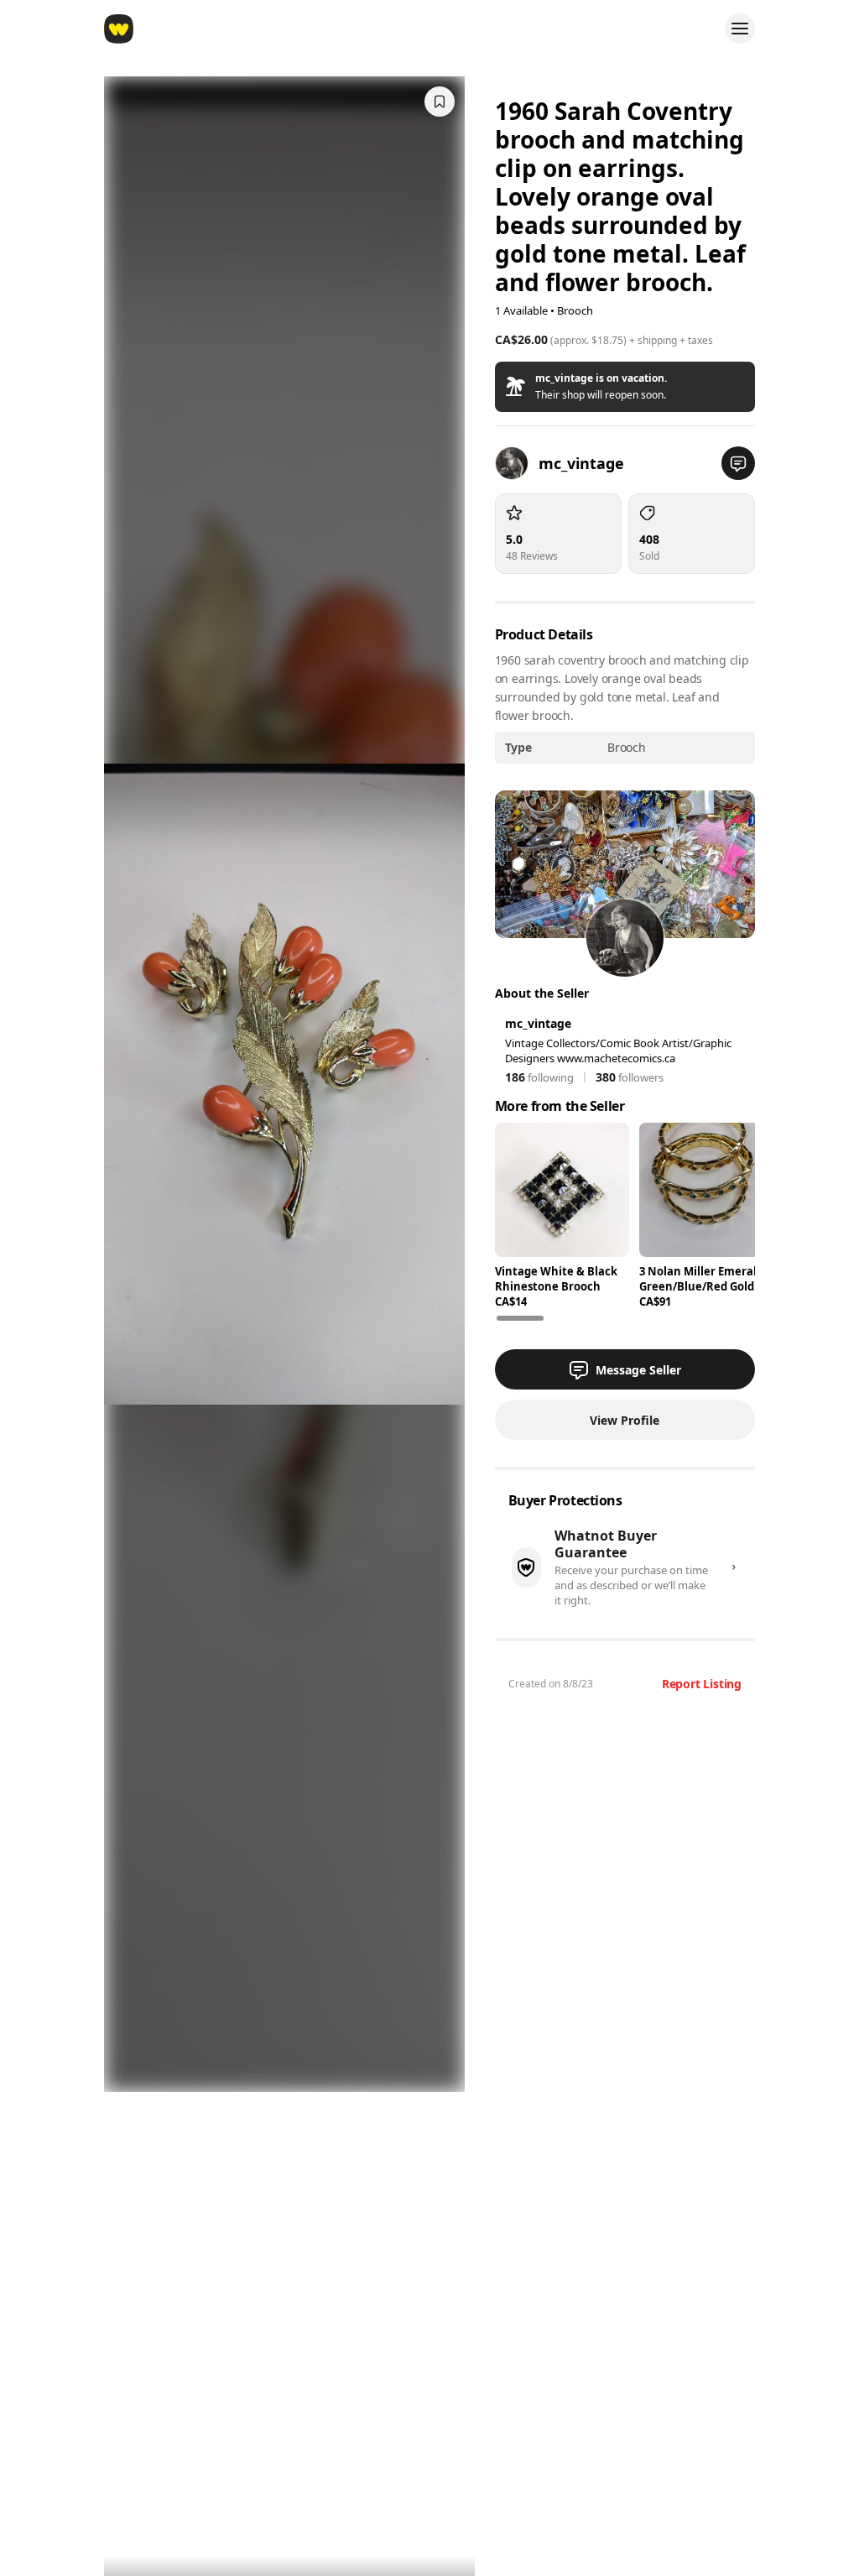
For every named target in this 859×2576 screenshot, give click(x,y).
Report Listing (702, 1684)
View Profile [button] (625, 1420)
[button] (625, 387)
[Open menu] (740, 29)
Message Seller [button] (638, 1370)
